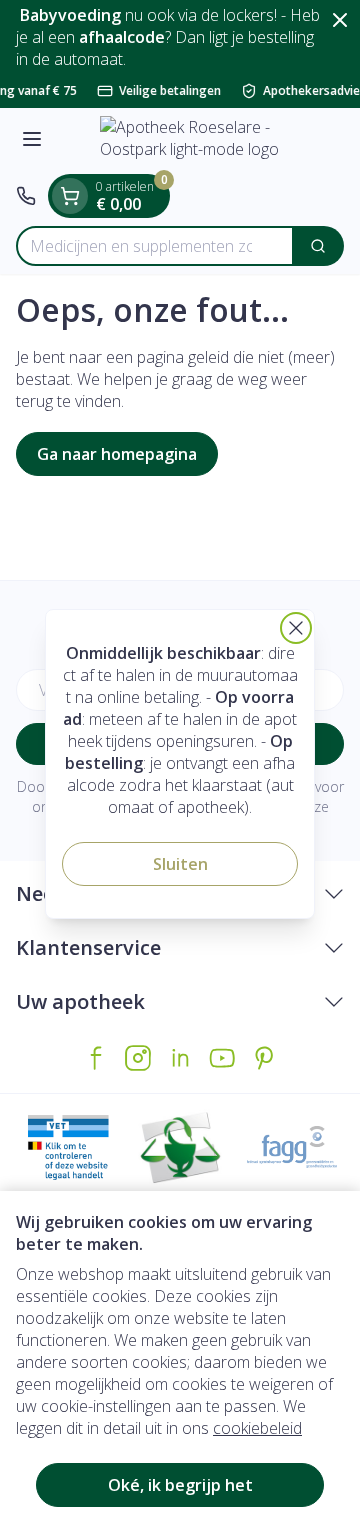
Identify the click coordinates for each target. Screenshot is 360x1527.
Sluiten (180, 864)
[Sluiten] (296, 628)
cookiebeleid (257, 1428)
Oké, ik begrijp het (180, 1485)
